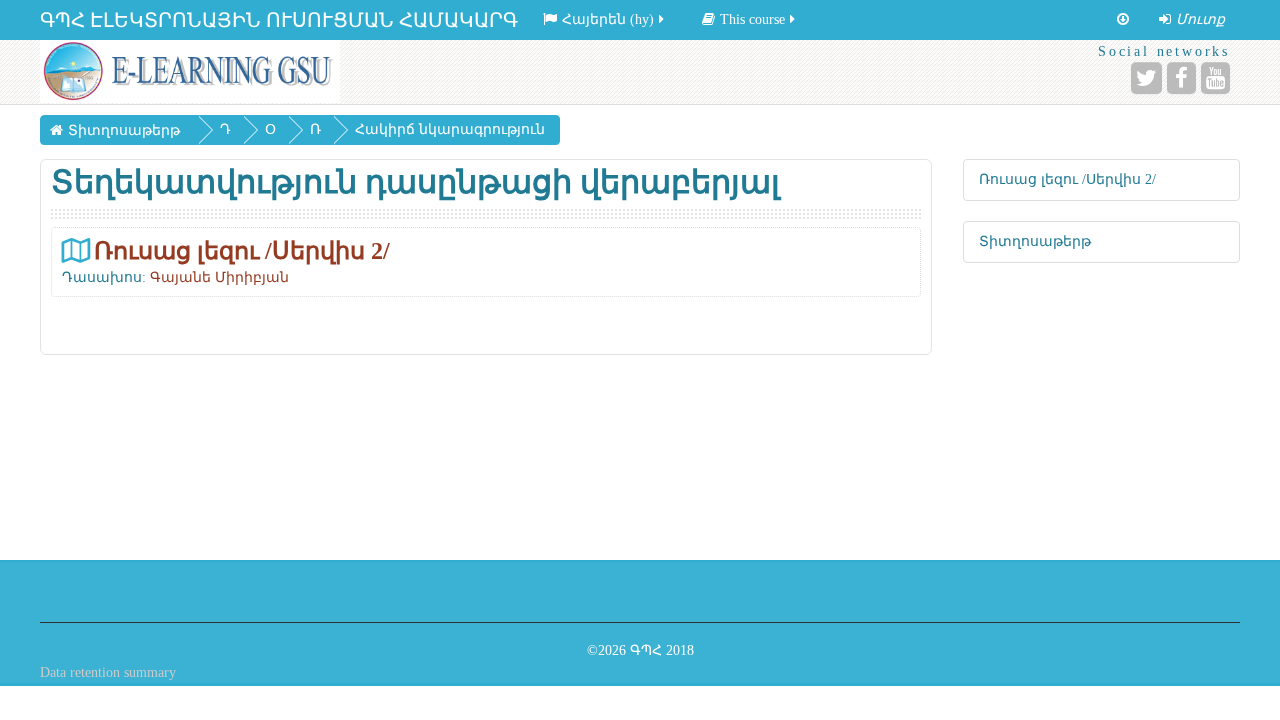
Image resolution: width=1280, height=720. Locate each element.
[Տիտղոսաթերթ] (190, 71)
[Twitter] (1146, 78)
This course (752, 19)
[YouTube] (1215, 78)
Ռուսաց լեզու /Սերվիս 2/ (242, 250)
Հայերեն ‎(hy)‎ (608, 19)
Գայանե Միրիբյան (219, 277)
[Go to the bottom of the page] (1123, 20)
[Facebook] (1181, 78)
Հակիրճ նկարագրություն (450, 129)
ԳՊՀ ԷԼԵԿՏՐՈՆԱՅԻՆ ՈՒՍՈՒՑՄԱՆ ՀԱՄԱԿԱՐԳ (279, 20)
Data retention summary (108, 672)
